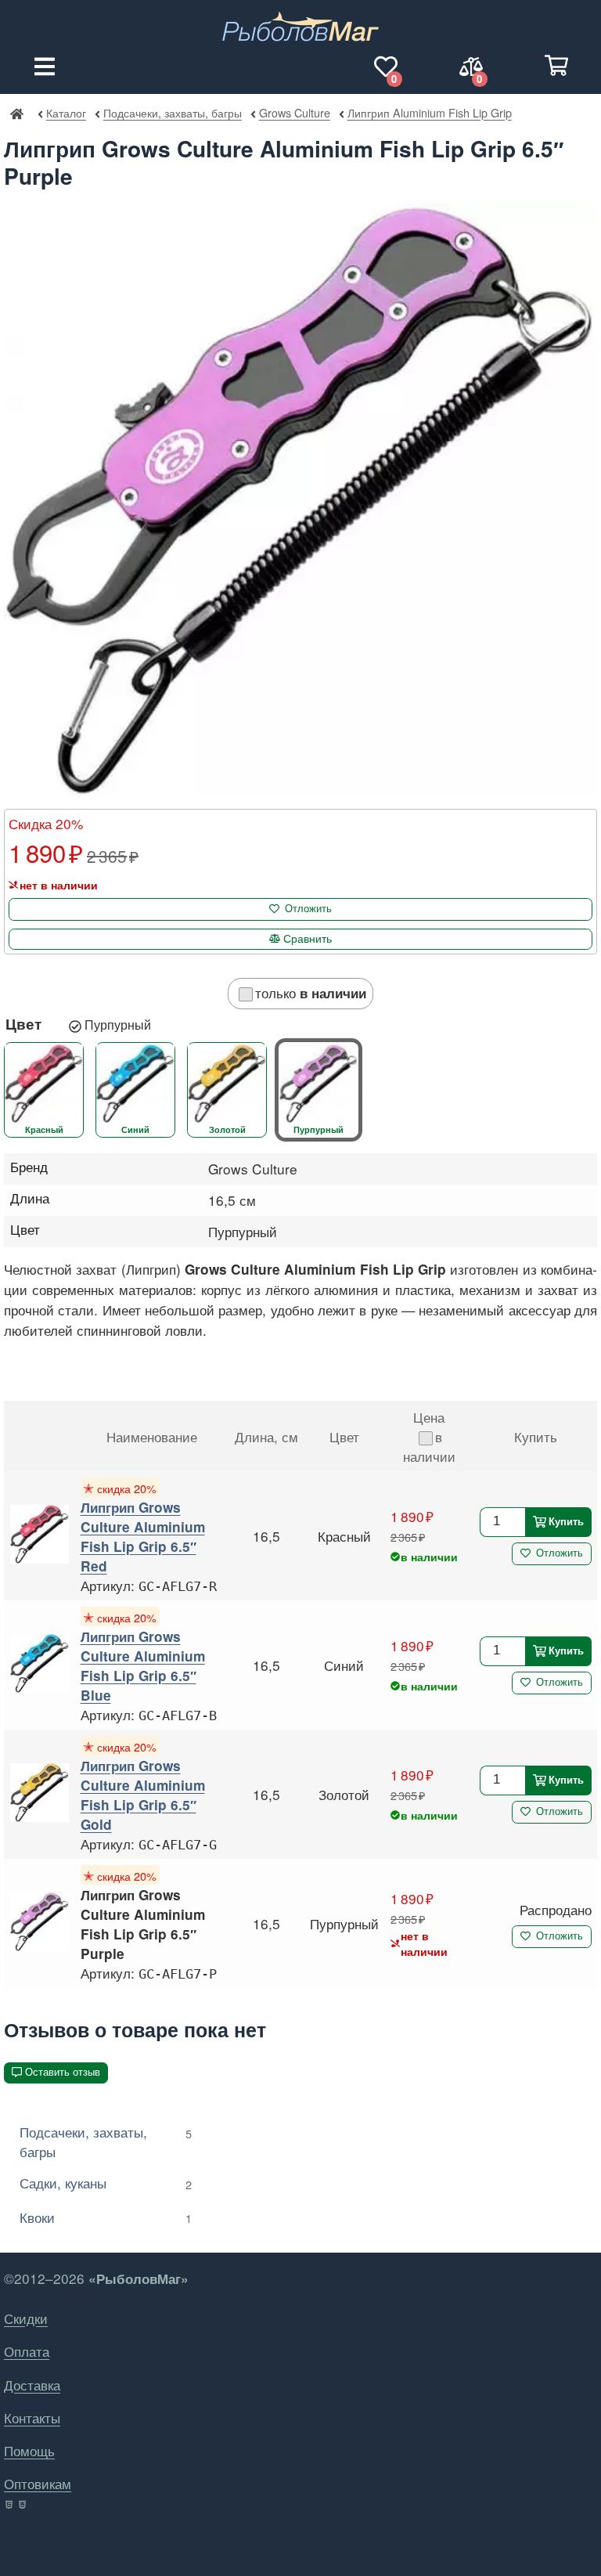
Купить (566, 1521)
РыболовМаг (16, 113)
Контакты (32, 2417)
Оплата (27, 2351)
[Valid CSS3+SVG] (24, 2505)
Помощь (29, 2450)
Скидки (26, 2318)
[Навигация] (45, 67)
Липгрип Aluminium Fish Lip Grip (429, 112)
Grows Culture (294, 112)
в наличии (429, 1446)
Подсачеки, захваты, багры (172, 112)
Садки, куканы (106, 2183)
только (311, 992)
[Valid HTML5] (10, 2505)
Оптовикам (38, 2483)
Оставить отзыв (63, 2072)
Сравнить (308, 939)
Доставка (32, 2385)
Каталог (66, 112)
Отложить (308, 909)
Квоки (106, 2217)
